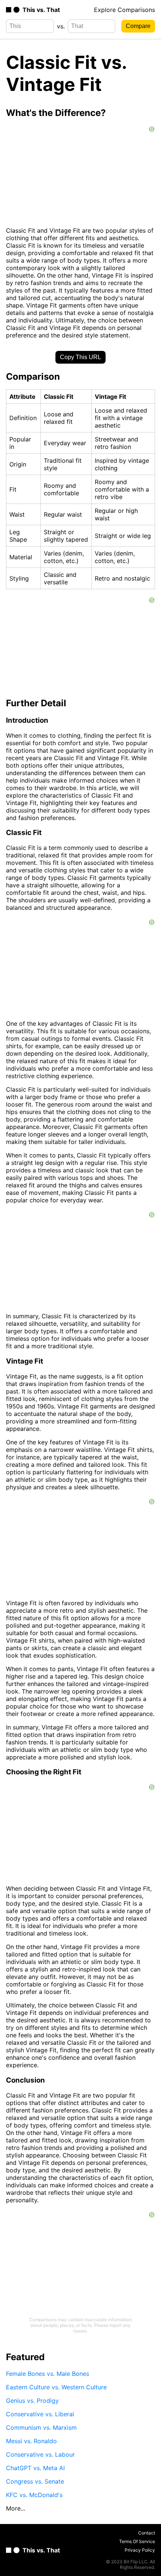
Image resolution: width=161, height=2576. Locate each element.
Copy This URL (80, 357)
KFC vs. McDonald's (34, 2495)
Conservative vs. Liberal (40, 2414)
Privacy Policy (140, 2550)
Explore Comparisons (124, 10)
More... (16, 2508)
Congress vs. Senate (35, 2481)
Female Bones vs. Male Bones (48, 2374)
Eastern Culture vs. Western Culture (56, 2387)
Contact (147, 2533)
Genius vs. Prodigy (32, 2401)
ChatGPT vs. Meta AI (35, 2468)
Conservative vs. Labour (40, 2454)
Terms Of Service (137, 2541)
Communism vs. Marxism (41, 2427)
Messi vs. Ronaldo (31, 2441)
